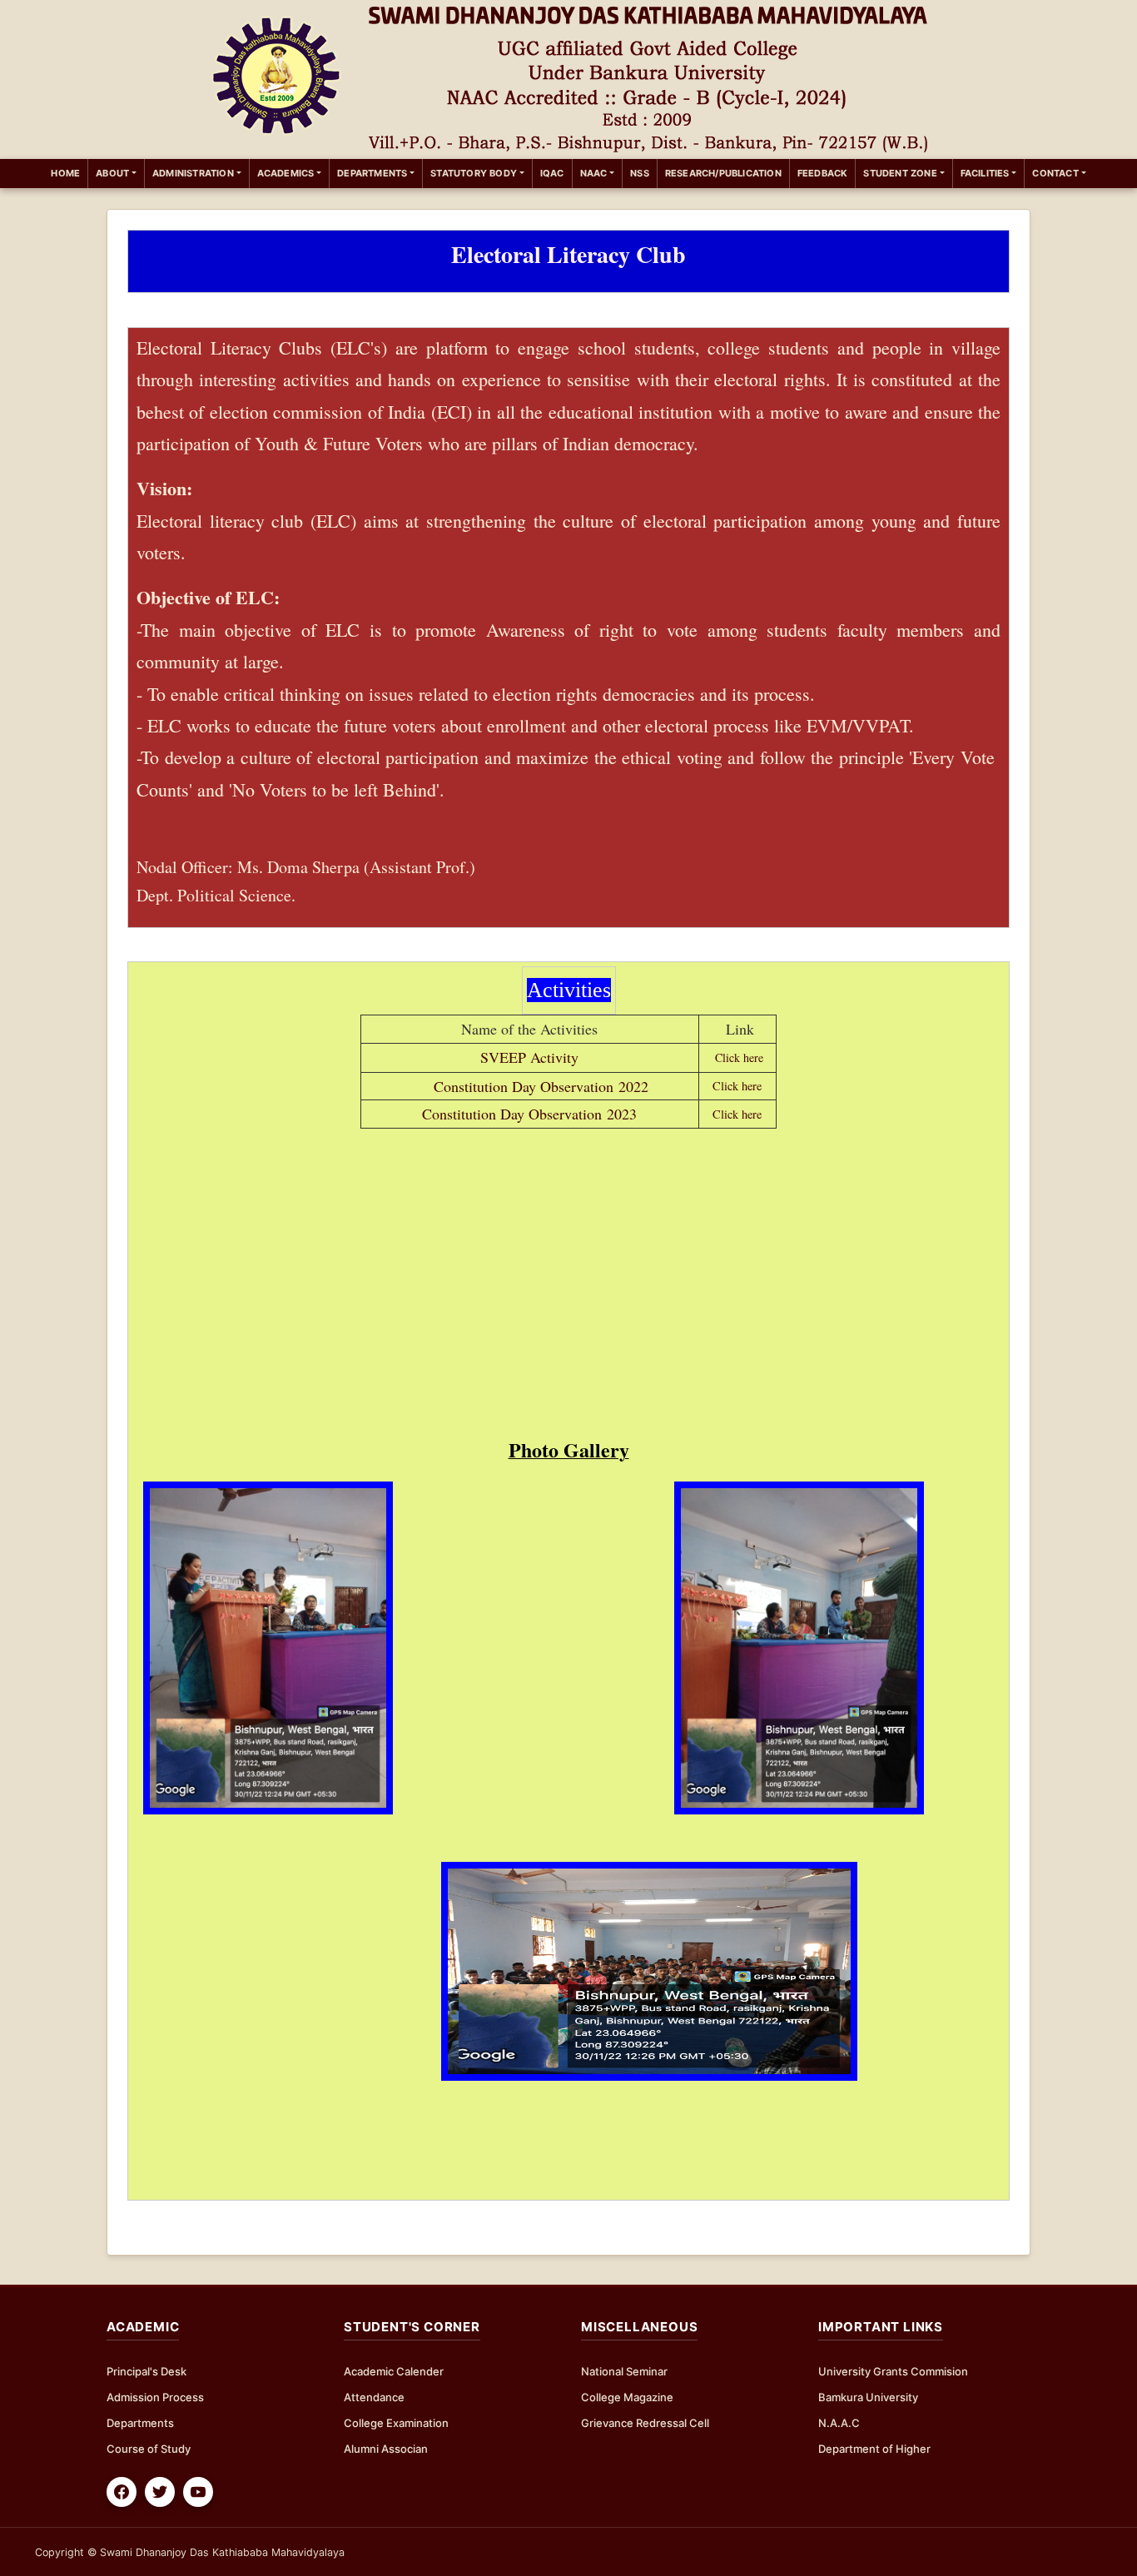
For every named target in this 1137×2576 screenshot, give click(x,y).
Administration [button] (193, 173)
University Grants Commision (893, 2371)
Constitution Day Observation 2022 (539, 1086)
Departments (140, 2423)
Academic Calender (394, 2371)
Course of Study (149, 2449)
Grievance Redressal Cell (645, 2423)
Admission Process (155, 2397)
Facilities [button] (985, 173)
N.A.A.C (839, 2423)
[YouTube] (198, 2492)
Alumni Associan (386, 2449)
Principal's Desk (146, 2371)
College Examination (396, 2423)
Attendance (374, 2397)
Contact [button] (1055, 173)
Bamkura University (868, 2397)
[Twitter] (160, 2492)
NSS (640, 173)
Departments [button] (372, 173)
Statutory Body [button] (474, 173)
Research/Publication (723, 173)
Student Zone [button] (900, 173)
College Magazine (627, 2397)
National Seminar (624, 2371)
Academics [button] (286, 173)
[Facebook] (122, 2492)
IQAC (552, 173)
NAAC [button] (594, 173)
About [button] (112, 173)
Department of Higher (874, 2449)
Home (69, 173)
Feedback (823, 173)
